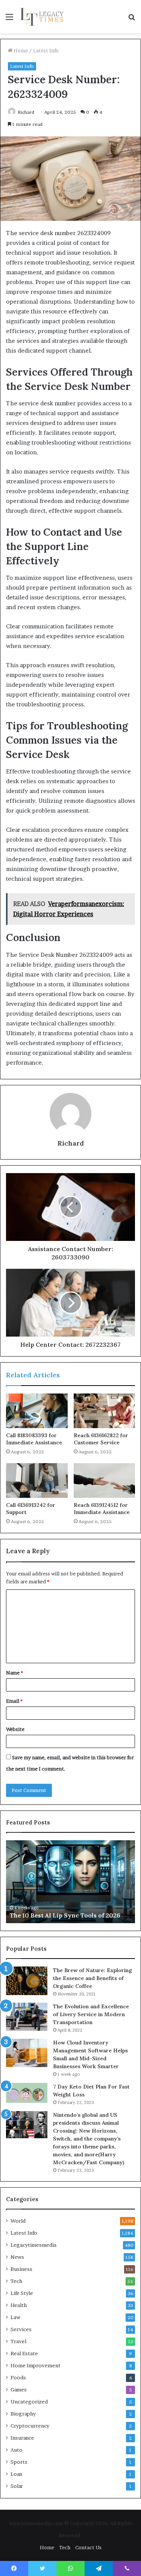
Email (14, 1701)
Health (19, 2305)
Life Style (22, 2293)
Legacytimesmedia (33, 2245)
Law (15, 2317)
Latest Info (46, 50)
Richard (26, 112)
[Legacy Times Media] (42, 17)
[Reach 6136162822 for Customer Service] (105, 1411)
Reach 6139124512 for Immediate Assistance (102, 1509)
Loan (16, 2474)
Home (20, 50)
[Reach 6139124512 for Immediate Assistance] (105, 1481)
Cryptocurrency (30, 2426)
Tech (16, 2281)
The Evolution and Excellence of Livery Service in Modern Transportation (91, 2014)
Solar (17, 2486)
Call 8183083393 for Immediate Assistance (34, 1439)
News (17, 2257)
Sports (19, 2462)
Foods (18, 2377)
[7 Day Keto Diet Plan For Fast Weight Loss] (27, 2093)
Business (21, 2269)
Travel (18, 2341)
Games (19, 2390)
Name (14, 1673)
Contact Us (88, 2547)
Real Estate (24, 2353)
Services (21, 2329)
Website (15, 1729)
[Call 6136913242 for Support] (37, 1481)
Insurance (22, 2438)
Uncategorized (29, 2402)
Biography (23, 2414)
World (18, 2221)
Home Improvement (36, 2365)
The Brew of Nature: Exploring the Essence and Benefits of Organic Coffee (92, 1978)
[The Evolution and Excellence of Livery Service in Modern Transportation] (27, 2017)
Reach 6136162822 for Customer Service (101, 1439)
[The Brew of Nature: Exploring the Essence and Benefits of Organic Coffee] (27, 1981)
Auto (17, 2450)
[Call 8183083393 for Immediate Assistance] (37, 1411)
